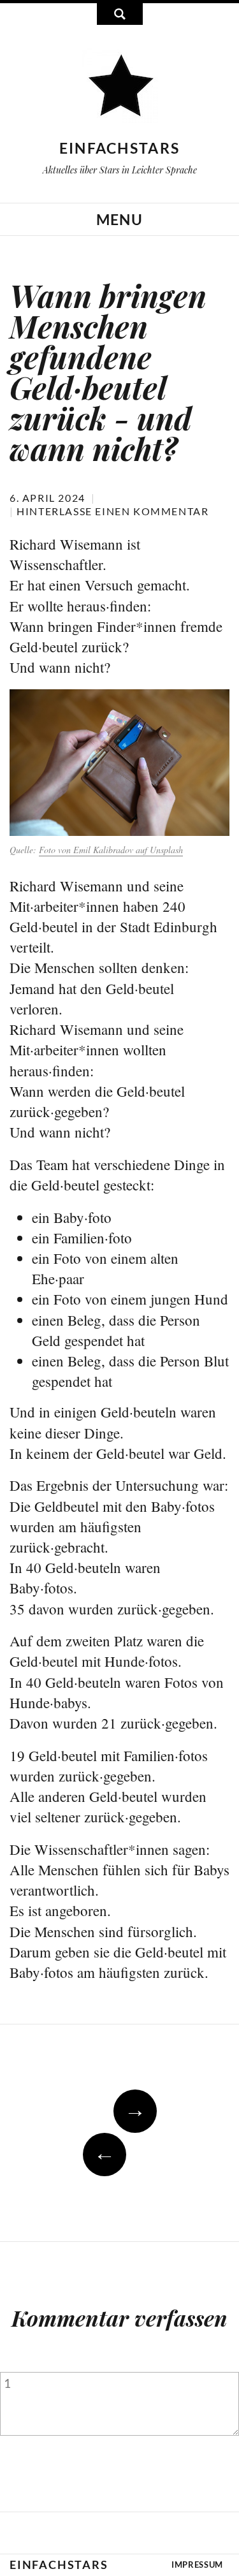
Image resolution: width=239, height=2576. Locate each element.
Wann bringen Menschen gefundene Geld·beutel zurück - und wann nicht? (108, 372)
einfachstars (120, 148)
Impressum (197, 2565)
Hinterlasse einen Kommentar (112, 511)
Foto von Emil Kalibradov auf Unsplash (111, 850)
